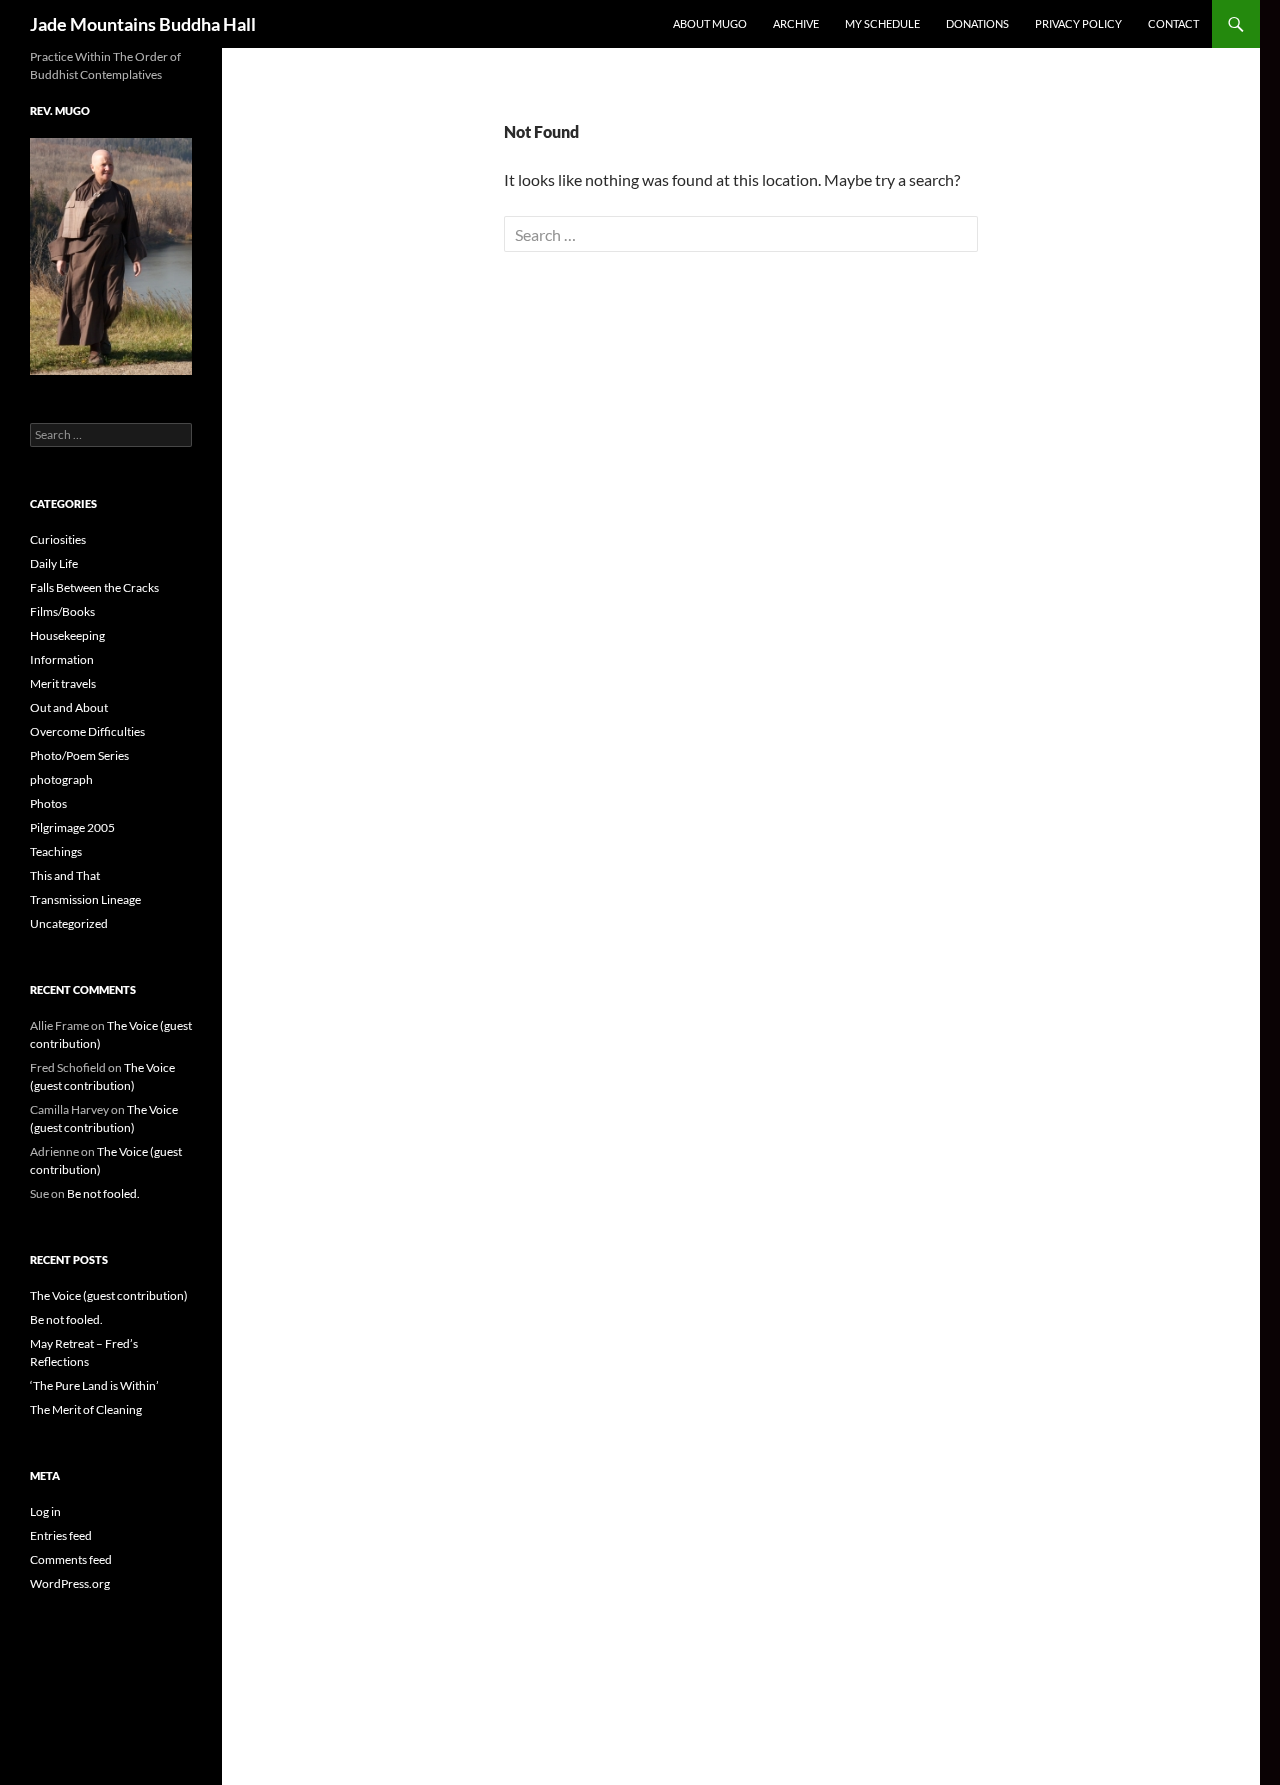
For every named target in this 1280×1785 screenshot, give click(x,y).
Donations (977, 23)
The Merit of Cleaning (86, 1409)
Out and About (69, 707)
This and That (65, 875)
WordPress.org (70, 1583)
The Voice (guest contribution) (109, 1295)
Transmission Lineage (85, 899)
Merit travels (63, 683)
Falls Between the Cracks (94, 587)
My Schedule (882, 23)
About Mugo (710, 23)
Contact (1173, 23)
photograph (61, 779)
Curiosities (58, 539)
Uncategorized (69, 923)
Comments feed (71, 1559)
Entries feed (61, 1535)
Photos (48, 803)
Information (62, 659)
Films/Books (62, 611)
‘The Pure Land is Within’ (94, 1385)
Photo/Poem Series (79, 755)
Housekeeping (67, 635)
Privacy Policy (1078, 23)
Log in (45, 1511)
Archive (796, 23)
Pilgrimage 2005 (72, 827)
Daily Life (54, 563)
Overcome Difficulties (87, 731)
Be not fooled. (103, 1193)
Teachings (56, 851)
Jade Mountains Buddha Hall (143, 24)
